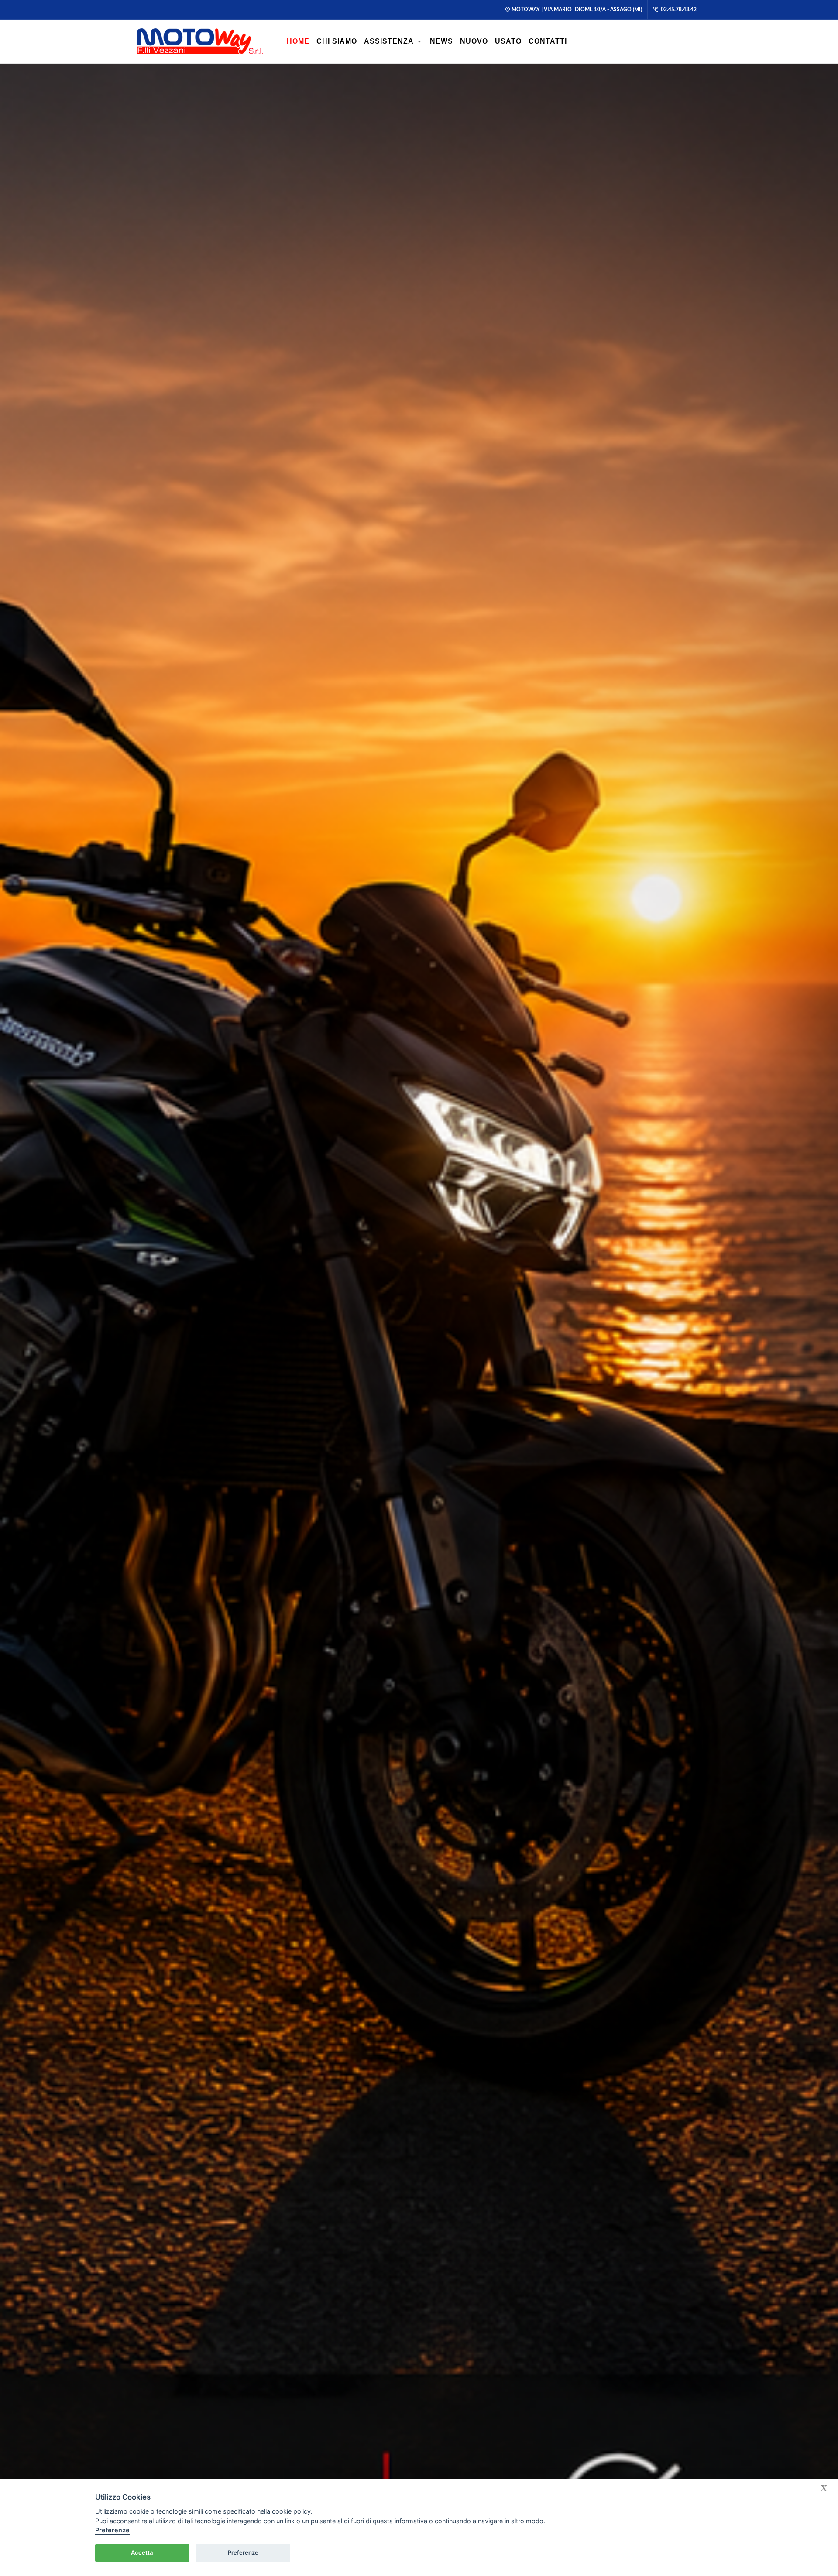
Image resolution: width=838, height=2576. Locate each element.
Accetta (142, 2552)
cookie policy (291, 2511)
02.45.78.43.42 (678, 10)
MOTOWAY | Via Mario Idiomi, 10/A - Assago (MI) (577, 10)
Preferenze (112, 2530)
